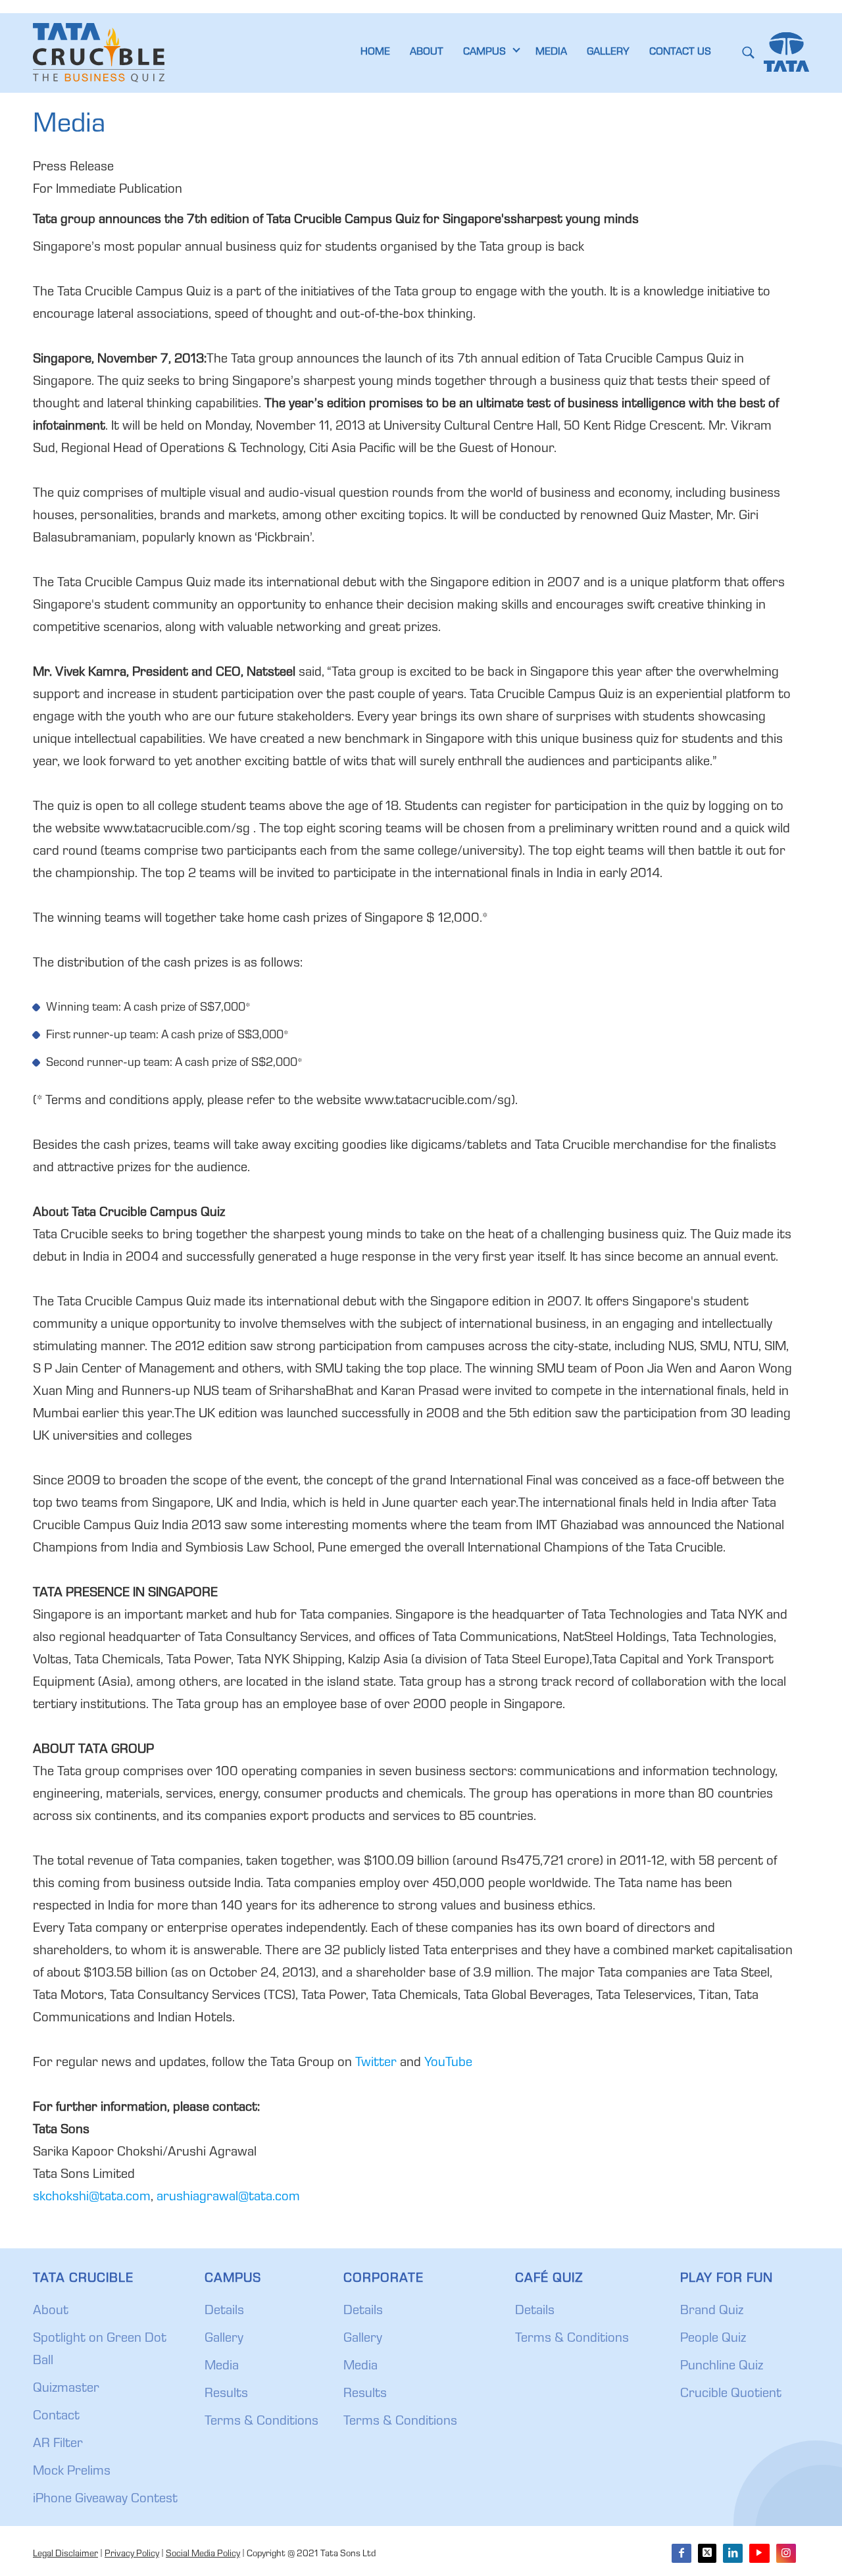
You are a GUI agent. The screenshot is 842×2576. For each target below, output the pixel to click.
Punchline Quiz (722, 2367)
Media (222, 2367)
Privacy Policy (132, 2554)
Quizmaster (66, 2389)
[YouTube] (759, 2553)
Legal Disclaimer (65, 2554)
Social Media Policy (203, 2554)
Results (226, 2394)
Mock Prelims (72, 2472)
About (51, 2311)
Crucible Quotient (731, 2394)
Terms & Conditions (261, 2422)
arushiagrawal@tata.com (228, 2198)
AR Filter (58, 2444)
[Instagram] (786, 2553)
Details (224, 2311)
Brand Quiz (712, 2311)
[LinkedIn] (733, 2553)
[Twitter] (707, 2553)
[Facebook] (681, 2553)
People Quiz (713, 2339)
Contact (56, 2417)
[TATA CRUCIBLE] (99, 53)
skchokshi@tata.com (92, 2198)
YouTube (448, 2063)
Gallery (224, 2339)
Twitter (376, 2063)
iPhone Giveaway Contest (105, 2500)
